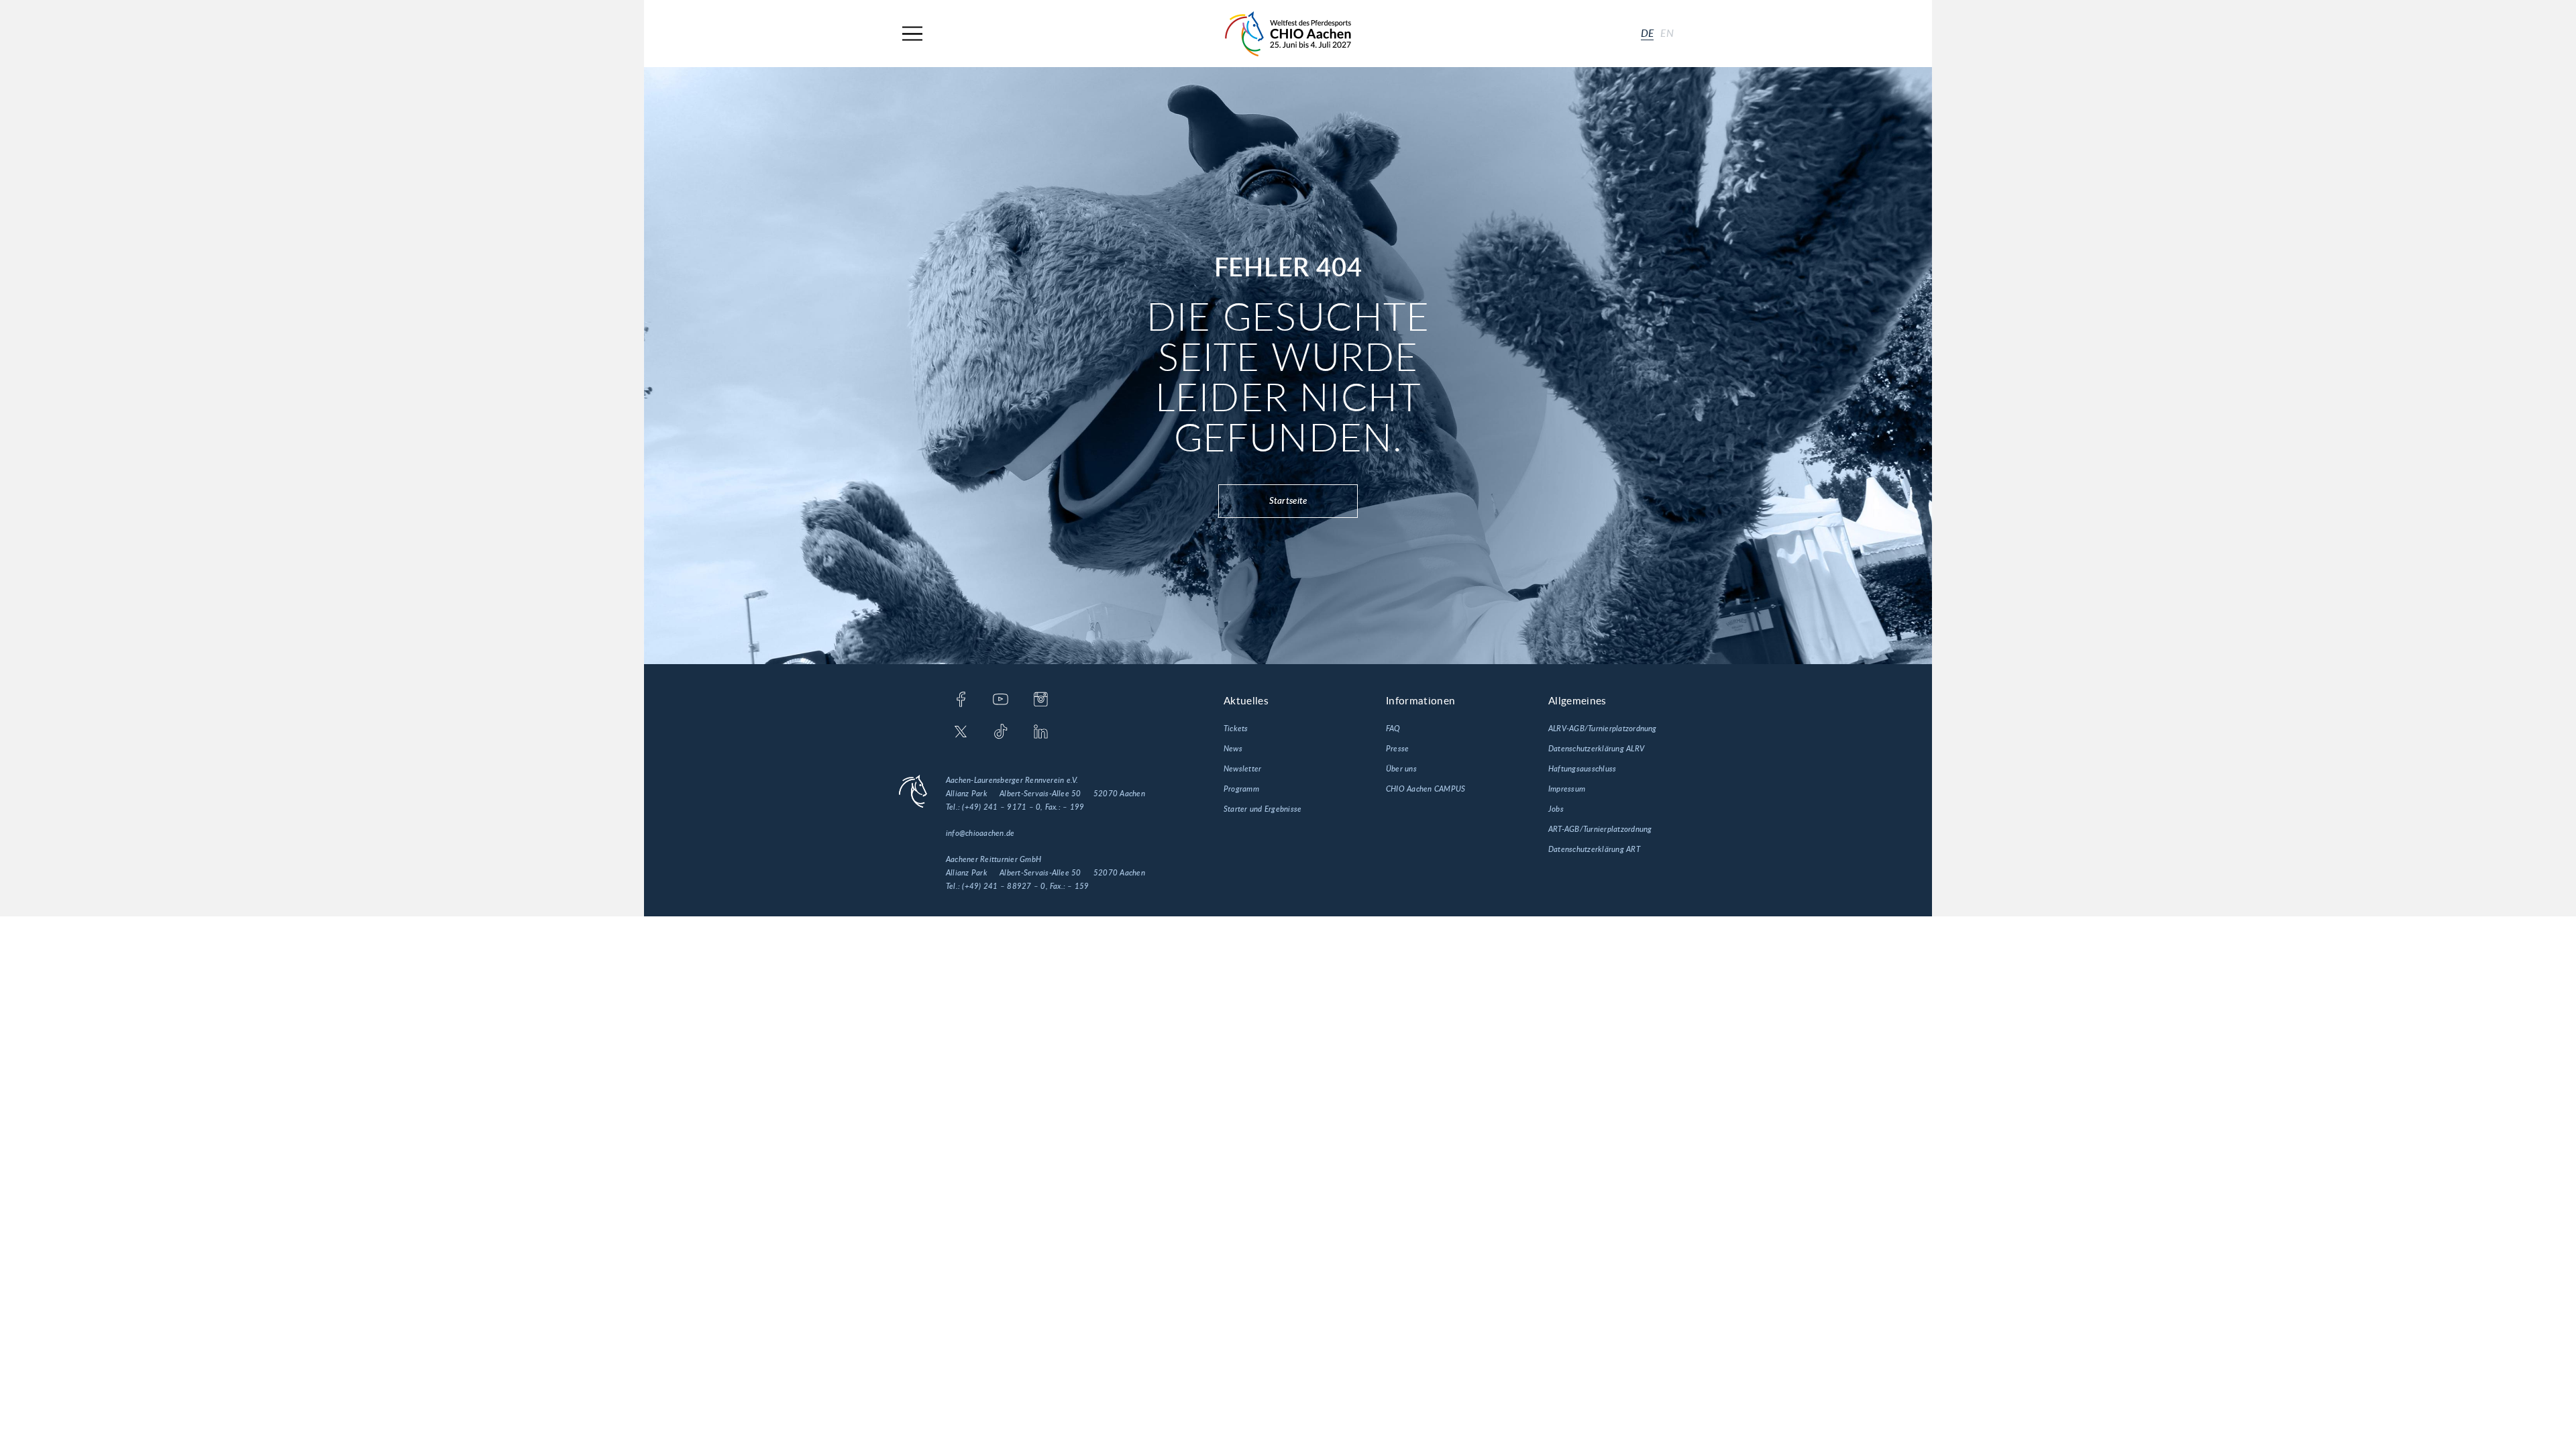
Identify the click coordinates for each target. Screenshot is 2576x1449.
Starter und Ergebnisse (1263, 809)
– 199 (1073, 807)
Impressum (1567, 789)
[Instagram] (1041, 700)
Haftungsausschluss (1582, 769)
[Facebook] (961, 700)
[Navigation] (912, 34)
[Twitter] (961, 733)
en (1667, 34)
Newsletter (1242, 769)
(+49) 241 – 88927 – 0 (1004, 886)
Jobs (1556, 809)
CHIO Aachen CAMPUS (1426, 789)
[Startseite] (1288, 34)
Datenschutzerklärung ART (1594, 849)
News (1233, 749)
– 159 (1078, 886)
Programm (1241, 789)
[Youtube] (1001, 700)
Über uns (1401, 769)
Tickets (1236, 729)
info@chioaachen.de (980, 833)
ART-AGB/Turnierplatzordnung (1600, 829)
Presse (1397, 749)
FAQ (1393, 729)
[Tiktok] (1001, 733)
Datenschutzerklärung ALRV (1596, 749)
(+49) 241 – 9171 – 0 (1001, 807)
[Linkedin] (1041, 733)
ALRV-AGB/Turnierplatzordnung (1603, 729)
